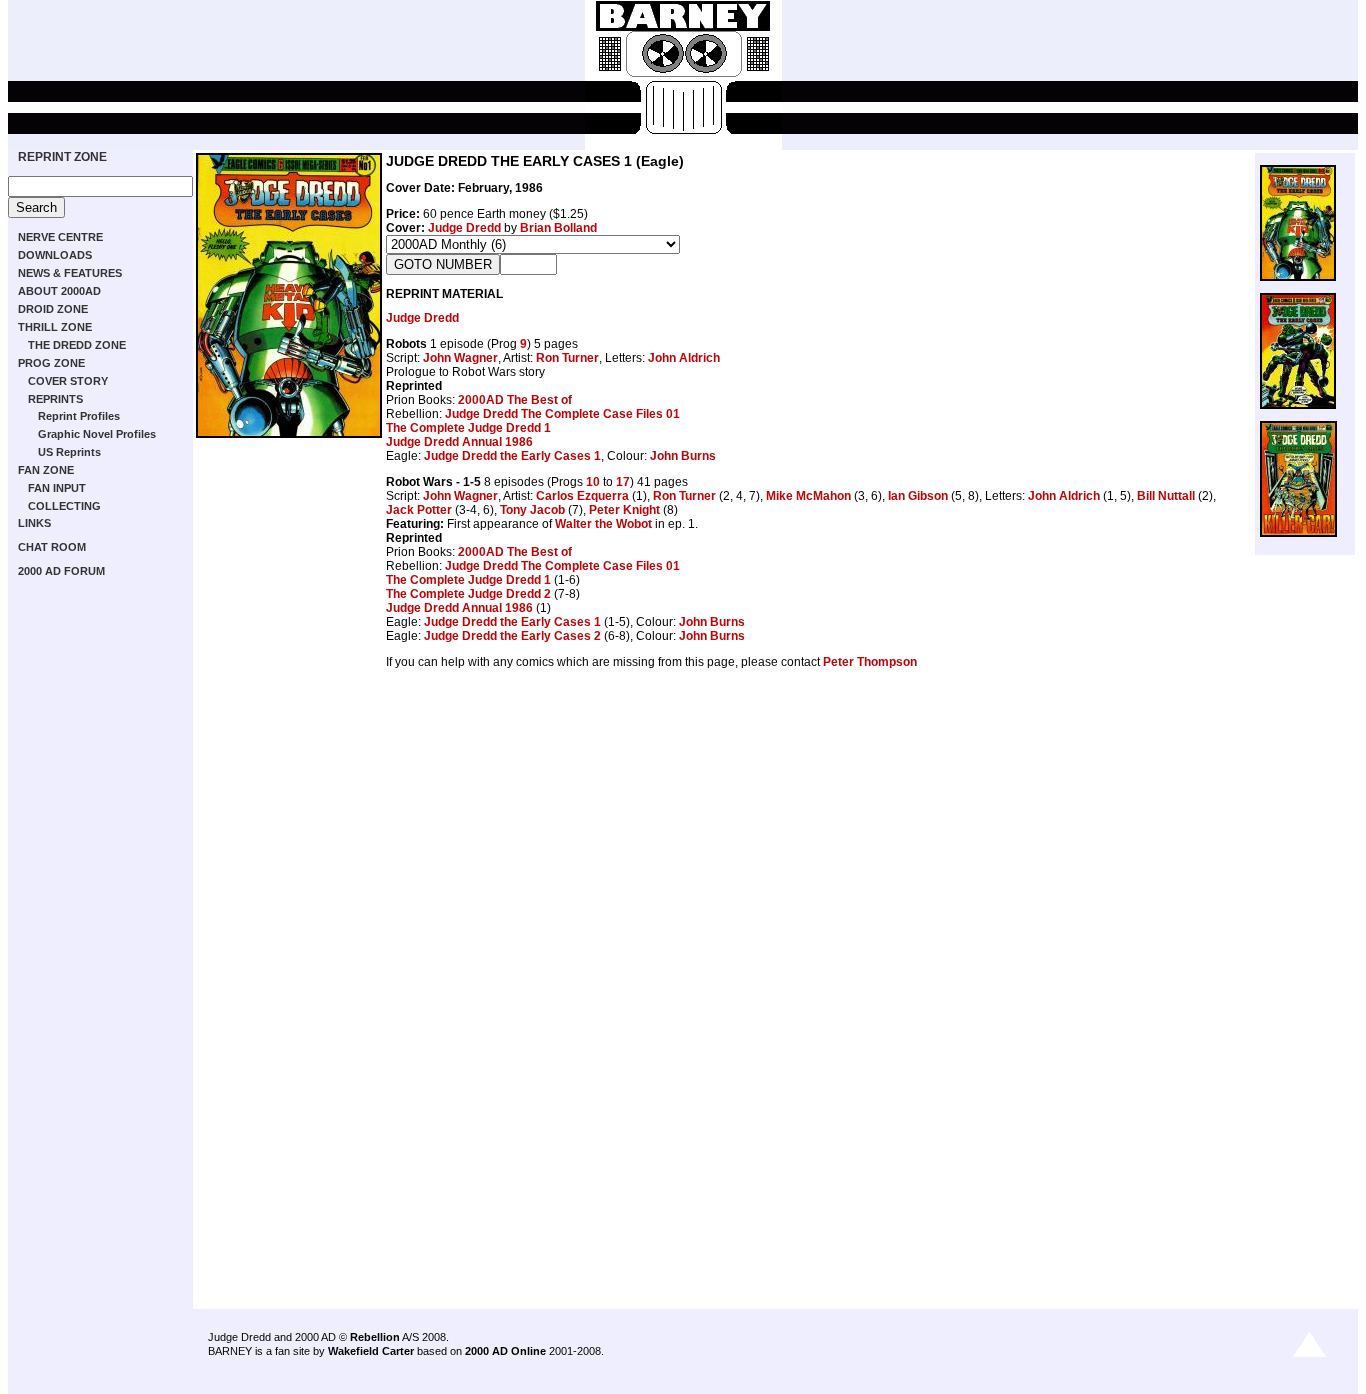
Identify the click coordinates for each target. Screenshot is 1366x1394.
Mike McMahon (808, 496)
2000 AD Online (505, 1351)
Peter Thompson (870, 662)
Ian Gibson (918, 496)
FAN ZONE (46, 470)
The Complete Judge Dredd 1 (468, 428)
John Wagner (460, 358)
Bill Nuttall (1166, 496)
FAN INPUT (57, 488)
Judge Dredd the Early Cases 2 (512, 636)
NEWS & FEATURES (70, 273)
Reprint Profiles (79, 416)
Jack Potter (419, 510)
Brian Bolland (558, 228)
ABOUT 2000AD (59, 291)
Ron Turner (567, 358)
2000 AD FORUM (61, 571)
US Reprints (69, 452)
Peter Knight (624, 510)
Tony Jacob (532, 510)
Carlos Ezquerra (582, 496)
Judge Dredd (464, 228)
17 (623, 482)
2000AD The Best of (515, 400)
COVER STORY (68, 381)
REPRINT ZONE (62, 157)
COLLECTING (64, 506)
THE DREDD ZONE (77, 345)
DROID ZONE (53, 309)
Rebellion (375, 1337)
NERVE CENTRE (60, 237)
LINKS (34, 523)
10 (593, 482)
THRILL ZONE (55, 327)
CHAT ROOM (52, 547)
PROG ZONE (51, 363)
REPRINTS (55, 399)
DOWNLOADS (55, 255)
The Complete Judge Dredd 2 (468, 594)
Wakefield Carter (371, 1351)
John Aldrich (684, 358)
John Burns (683, 456)
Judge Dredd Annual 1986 (459, 442)
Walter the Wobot (603, 524)
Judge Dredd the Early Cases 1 (512, 456)
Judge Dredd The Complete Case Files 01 (562, 414)
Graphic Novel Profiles (97, 434)
